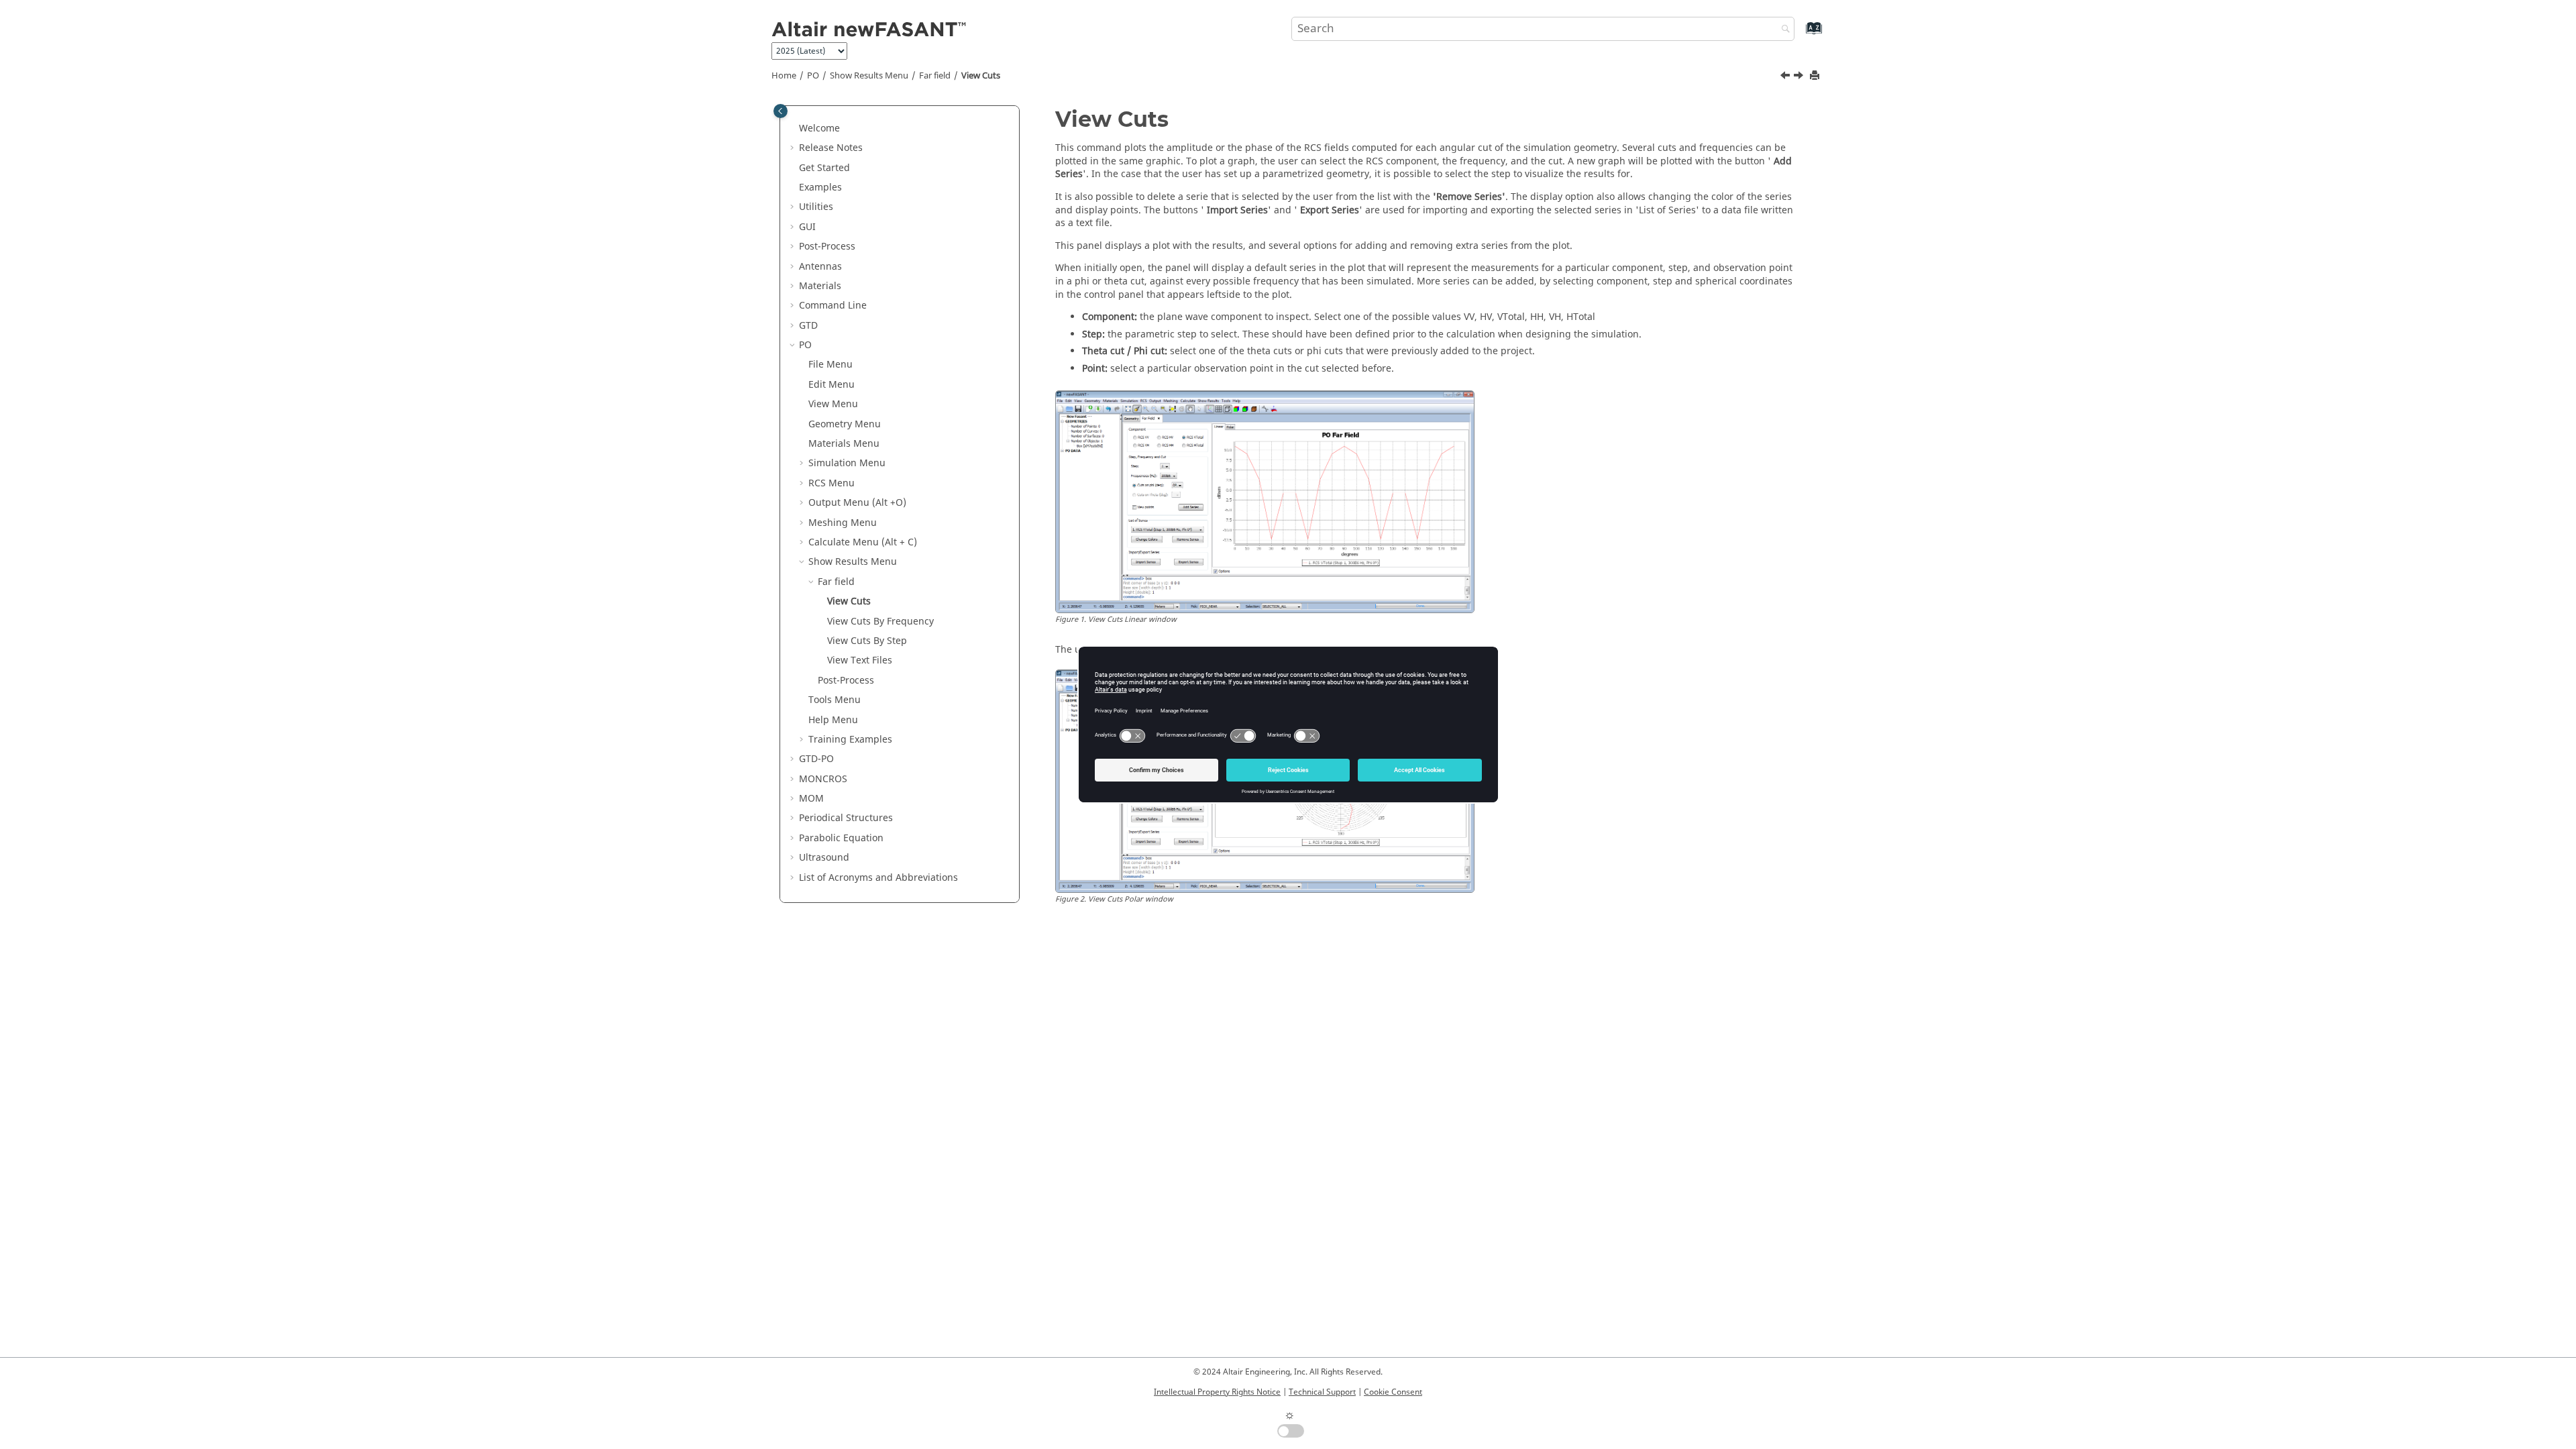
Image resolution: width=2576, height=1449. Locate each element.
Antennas (820, 267)
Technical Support (1322, 1392)
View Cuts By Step (867, 641)
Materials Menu (844, 444)
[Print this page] (1816, 76)
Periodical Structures (846, 818)
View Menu (833, 404)
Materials (820, 286)
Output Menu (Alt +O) (857, 503)
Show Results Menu (869, 76)
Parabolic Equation (841, 838)
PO (813, 76)
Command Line (833, 306)
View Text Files (860, 660)
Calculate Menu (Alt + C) (863, 542)
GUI (807, 227)
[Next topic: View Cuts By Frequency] (1800, 77)
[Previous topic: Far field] (1786, 77)
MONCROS (823, 779)
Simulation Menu (847, 463)
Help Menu (833, 720)
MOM (811, 799)
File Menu (830, 365)
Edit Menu (831, 385)
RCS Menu (831, 483)
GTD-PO (816, 759)
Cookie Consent (1393, 1392)
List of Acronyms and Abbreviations (878, 878)
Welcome (819, 128)
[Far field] (1786, 77)
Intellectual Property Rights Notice (1217, 1392)
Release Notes (831, 148)
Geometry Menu (845, 424)
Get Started (824, 168)
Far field (935, 76)
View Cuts (981, 76)
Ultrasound (824, 858)
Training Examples (850, 740)
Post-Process (827, 247)
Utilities (816, 207)
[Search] (1782, 30)
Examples (820, 187)
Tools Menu (835, 700)
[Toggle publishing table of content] (781, 111)
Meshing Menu (843, 523)
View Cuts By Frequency (880, 622)
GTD (808, 326)
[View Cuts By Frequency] (1800, 77)
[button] (794, 129)
